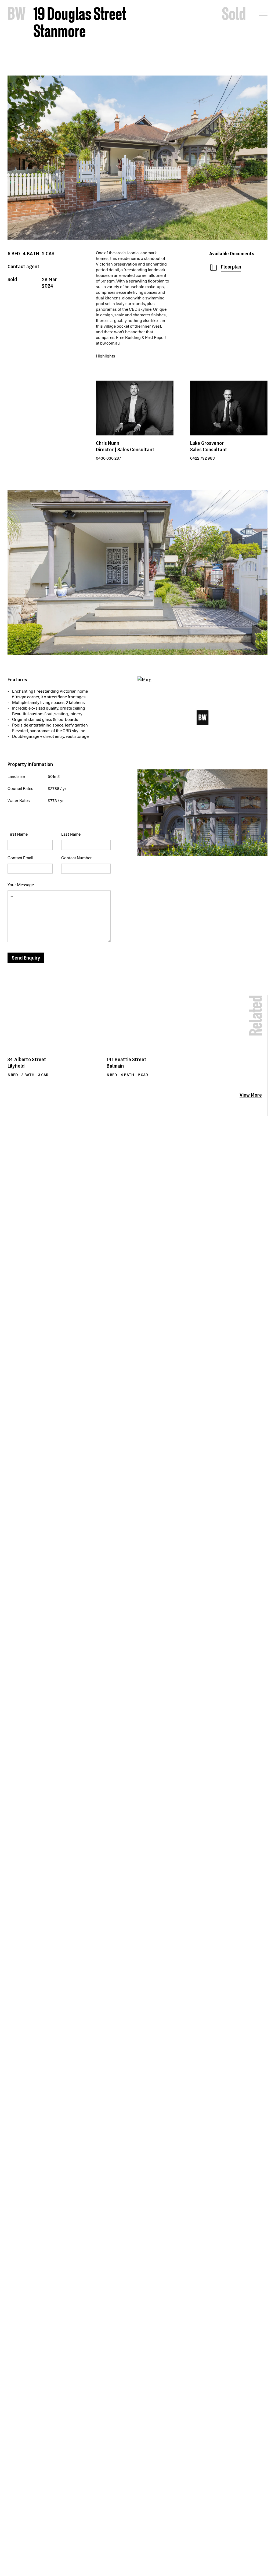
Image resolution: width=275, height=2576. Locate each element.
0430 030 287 (108, 458)
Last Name (71, 834)
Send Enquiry (26, 958)
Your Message (21, 885)
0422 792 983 (202, 458)
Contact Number (77, 858)
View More (251, 1095)
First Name (18, 834)
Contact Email (20, 858)
